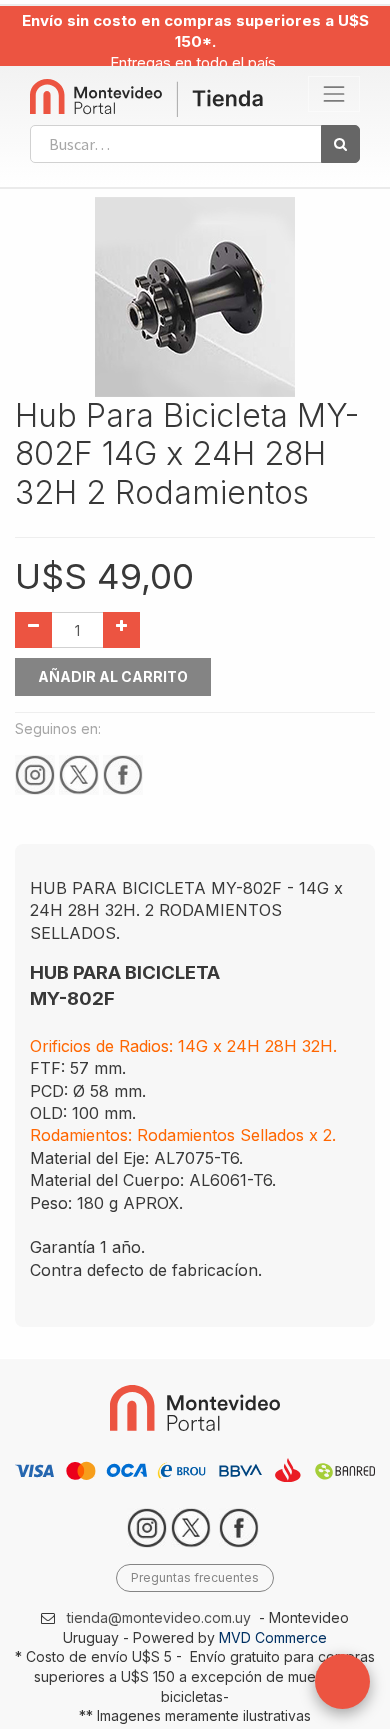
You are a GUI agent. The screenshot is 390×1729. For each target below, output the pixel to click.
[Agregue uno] (121, 630)
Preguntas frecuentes (195, 1577)
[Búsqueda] (340, 144)
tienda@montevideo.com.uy (159, 1617)
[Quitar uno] (33, 630)
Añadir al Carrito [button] (113, 676)
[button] (342, 1681)
